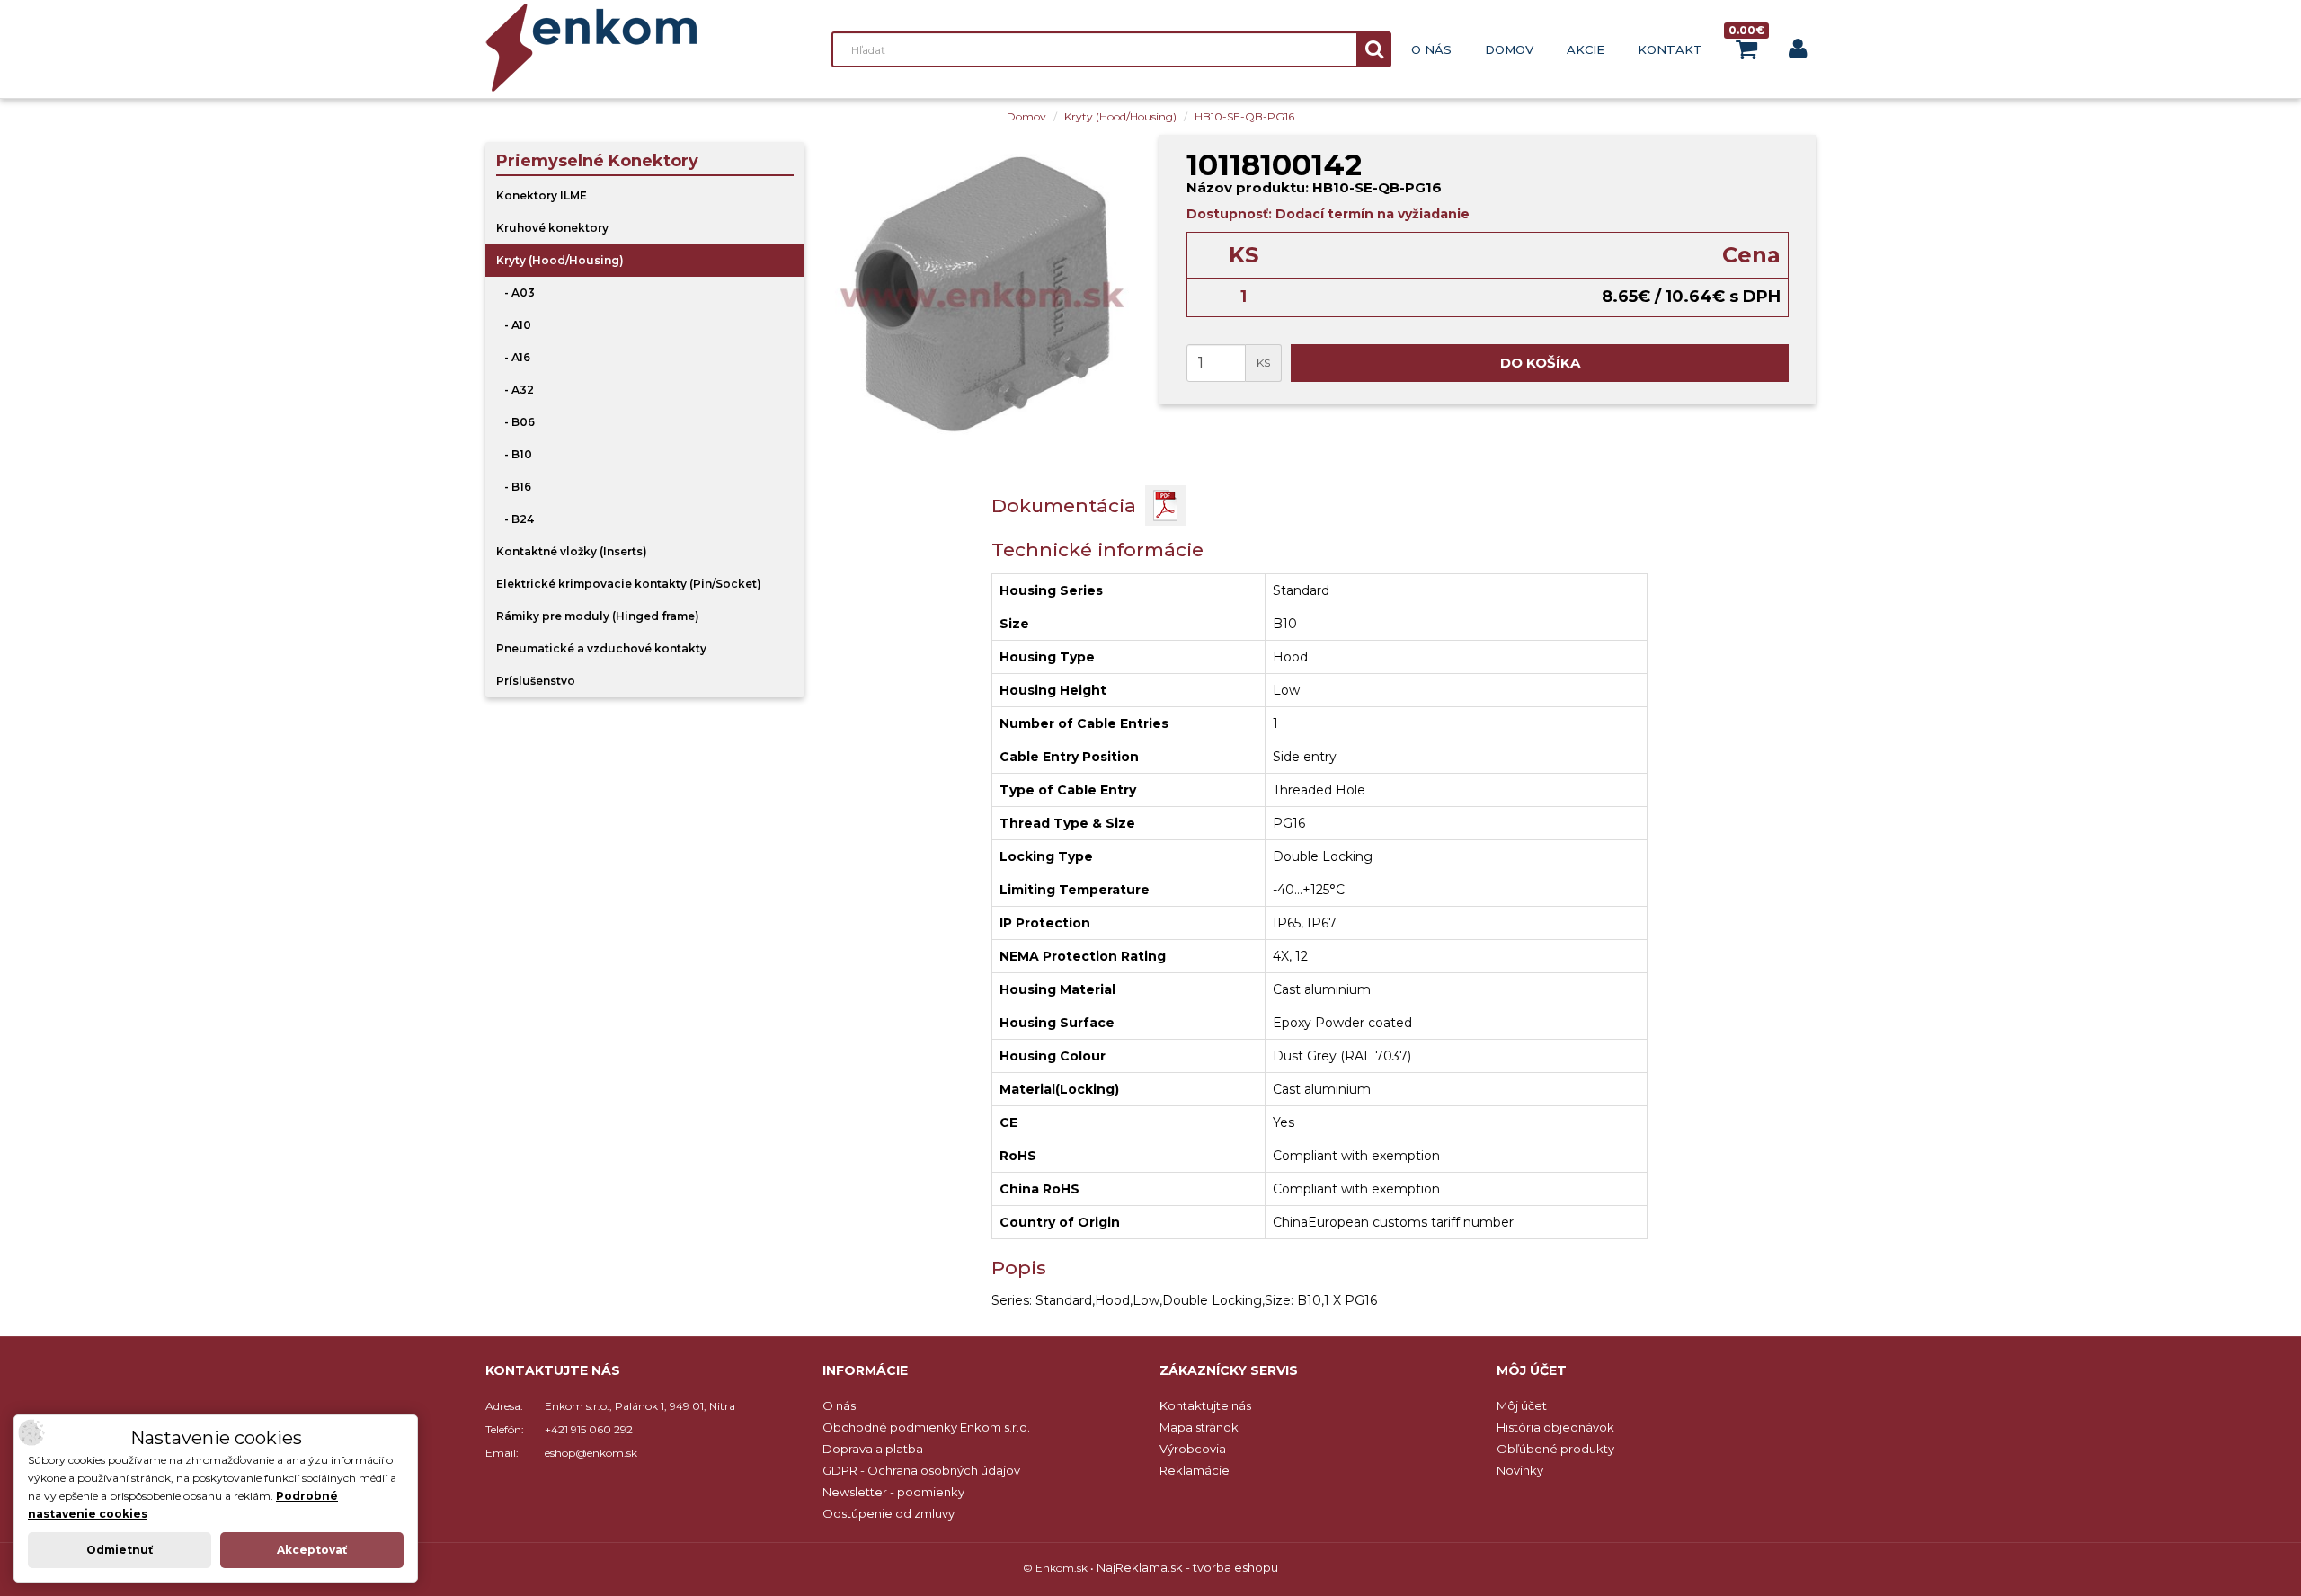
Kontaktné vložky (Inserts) (572, 551)
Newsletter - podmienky (893, 1492)
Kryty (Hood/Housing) (1120, 116)
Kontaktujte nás (1205, 1405)
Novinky (1520, 1470)
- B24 (515, 519)
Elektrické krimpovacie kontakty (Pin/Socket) (629, 584)
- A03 (515, 293)
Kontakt (1670, 49)
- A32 (515, 390)
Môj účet (1522, 1405)
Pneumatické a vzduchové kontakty (601, 648)
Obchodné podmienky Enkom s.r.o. (926, 1427)
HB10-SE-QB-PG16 (1244, 116)
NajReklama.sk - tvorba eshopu (1187, 1567)
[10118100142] (982, 294)
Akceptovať (312, 1550)
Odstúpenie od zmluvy (888, 1513)
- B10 (514, 454)
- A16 (513, 357)
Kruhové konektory (552, 228)
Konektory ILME (542, 195)
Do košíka (1540, 363)
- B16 (514, 487)
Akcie (1586, 49)
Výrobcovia (1193, 1449)
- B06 (515, 422)
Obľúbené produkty (1555, 1449)
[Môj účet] (1798, 53)
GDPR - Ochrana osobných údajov (921, 1470)
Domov (1509, 49)
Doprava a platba (873, 1449)
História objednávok (1555, 1427)
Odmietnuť (120, 1550)
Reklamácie (1195, 1470)
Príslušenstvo (536, 681)
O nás (1431, 49)
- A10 (514, 325)
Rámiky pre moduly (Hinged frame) (598, 616)
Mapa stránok (1199, 1427)
